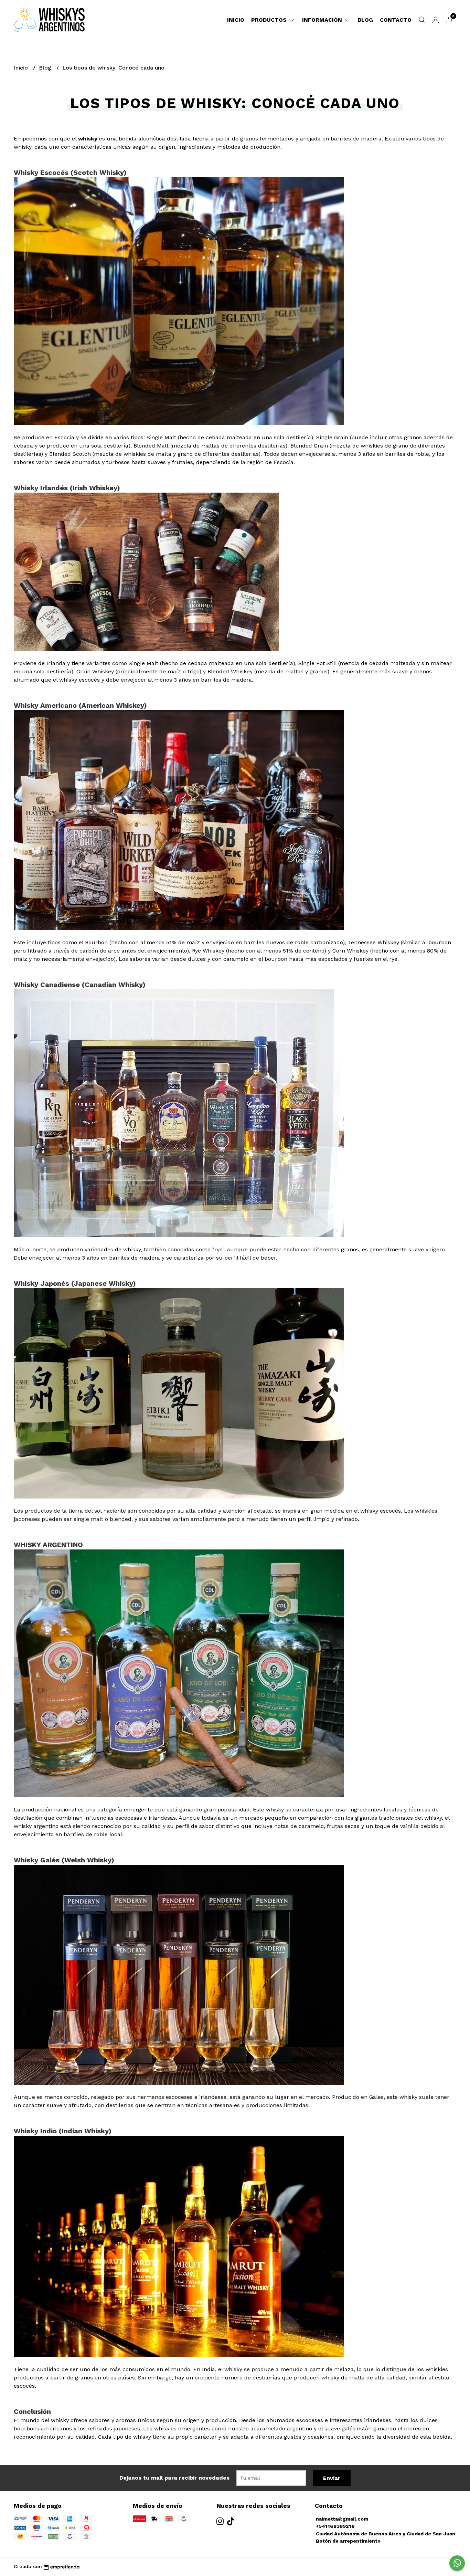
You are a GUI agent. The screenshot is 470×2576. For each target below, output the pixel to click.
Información (323, 20)
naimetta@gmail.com (342, 2519)
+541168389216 (335, 2526)
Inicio (236, 20)
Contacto (396, 20)
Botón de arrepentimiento (348, 2541)
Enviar (332, 2478)
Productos (270, 20)
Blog (365, 20)
